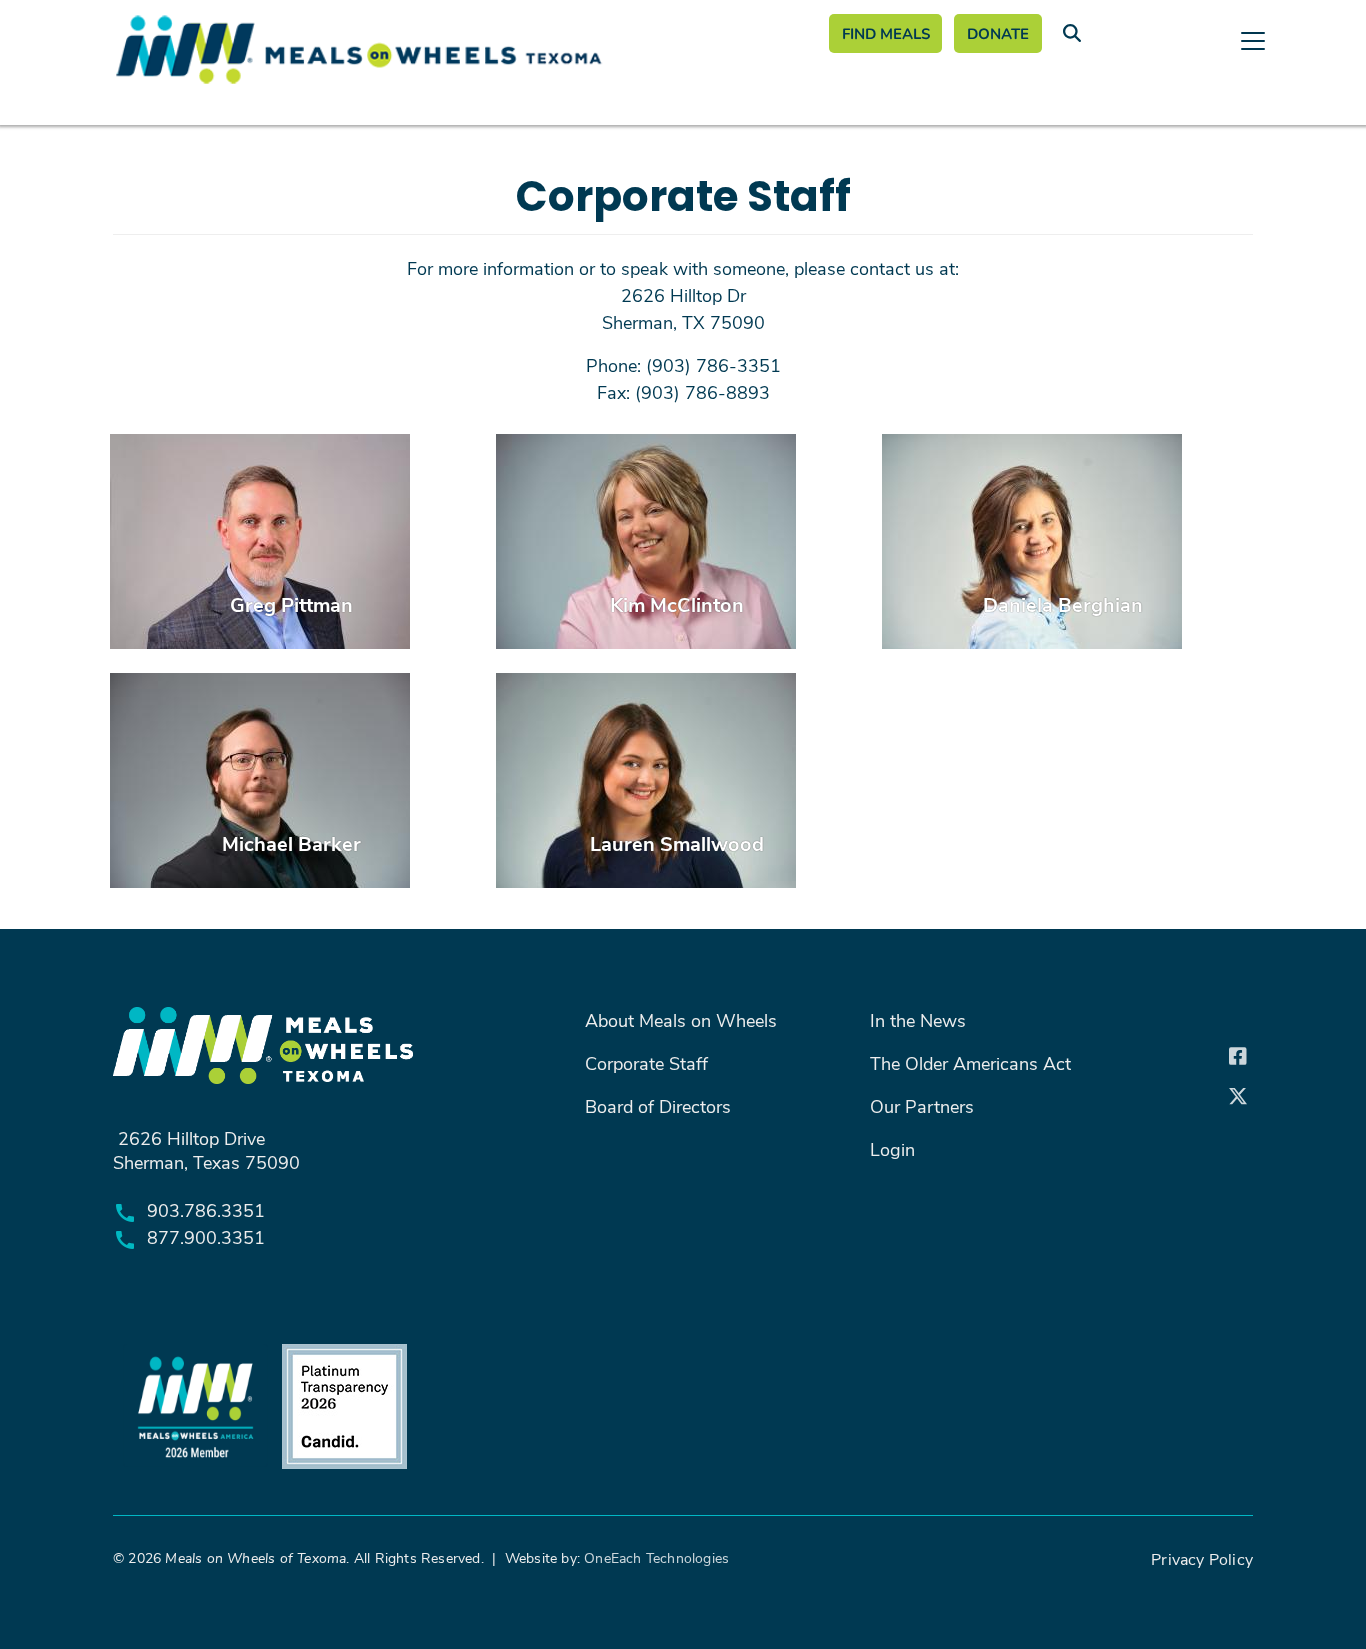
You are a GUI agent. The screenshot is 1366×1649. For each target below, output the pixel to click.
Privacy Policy (1202, 1558)
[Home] (455, 49)
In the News (918, 1020)
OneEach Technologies (656, 1557)
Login (892, 1149)
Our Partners (922, 1106)
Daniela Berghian (1063, 603)
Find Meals (886, 33)
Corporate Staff (646, 1063)
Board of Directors (658, 1106)
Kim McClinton (677, 603)
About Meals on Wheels (681, 1020)
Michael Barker (291, 842)
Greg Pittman (291, 603)
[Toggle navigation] (683, 120)
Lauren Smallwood (677, 842)
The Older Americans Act (970, 1063)
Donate (998, 33)
